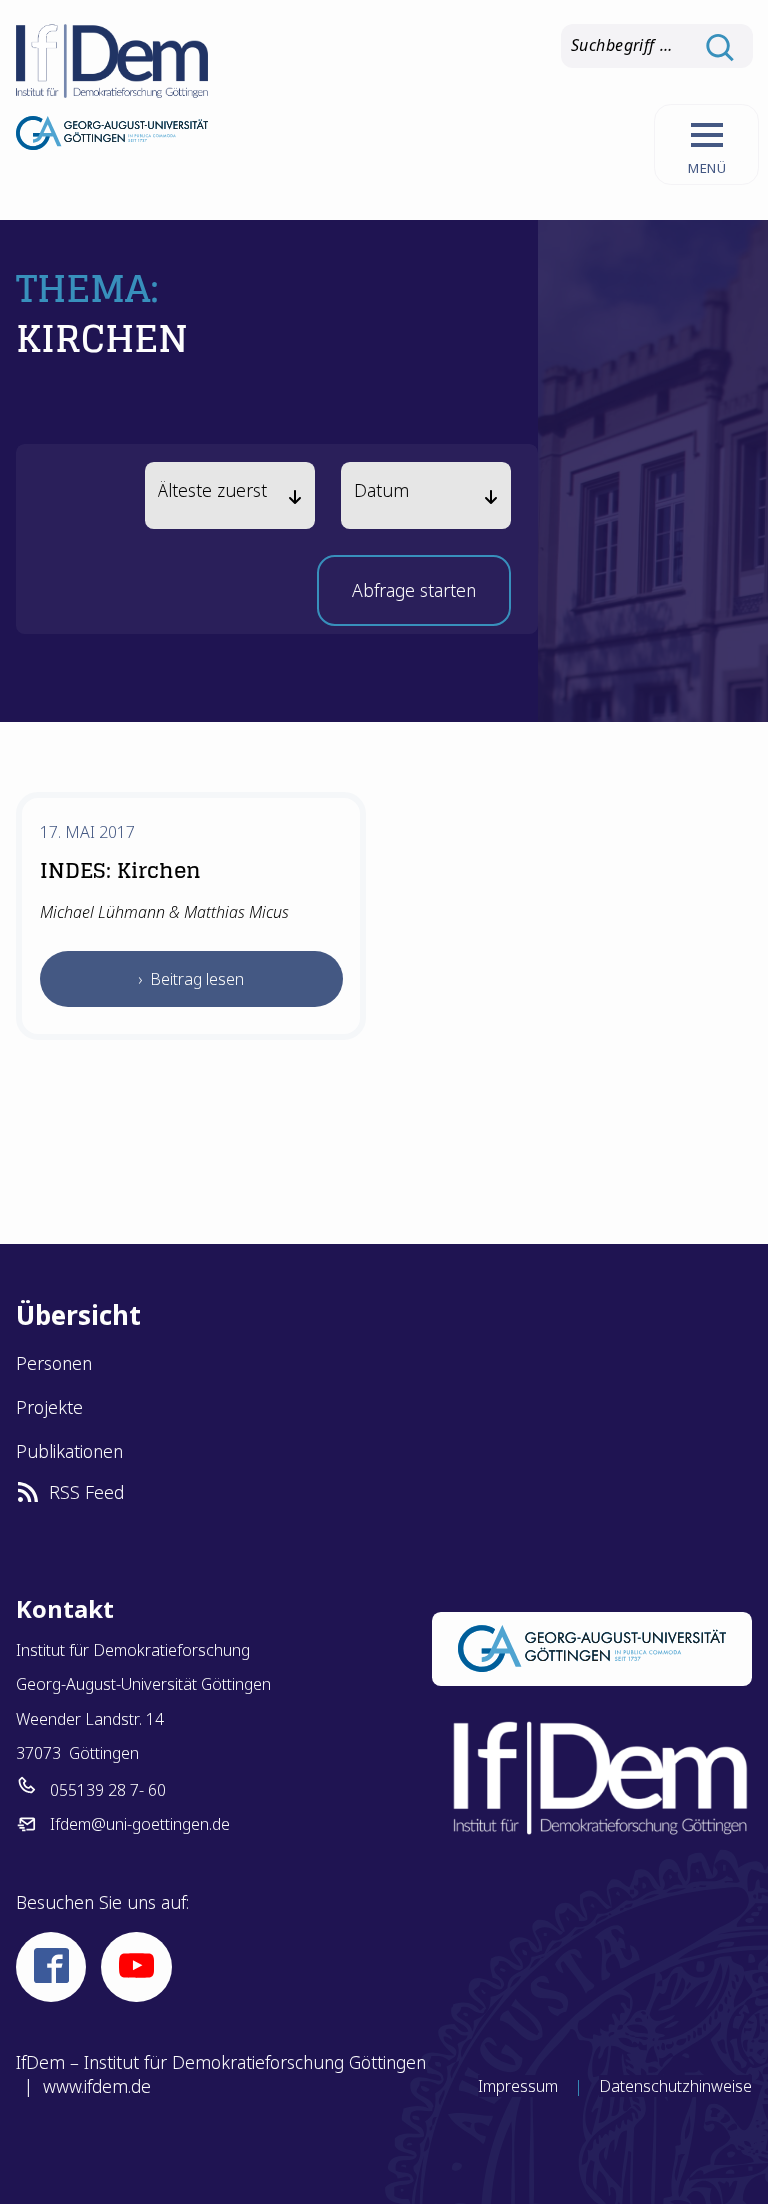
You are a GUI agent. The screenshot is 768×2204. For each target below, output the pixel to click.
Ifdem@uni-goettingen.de (140, 1824)
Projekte (49, 1407)
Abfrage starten (414, 596)
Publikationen (69, 1451)
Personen (54, 1363)
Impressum (518, 2086)
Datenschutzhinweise (675, 2086)
